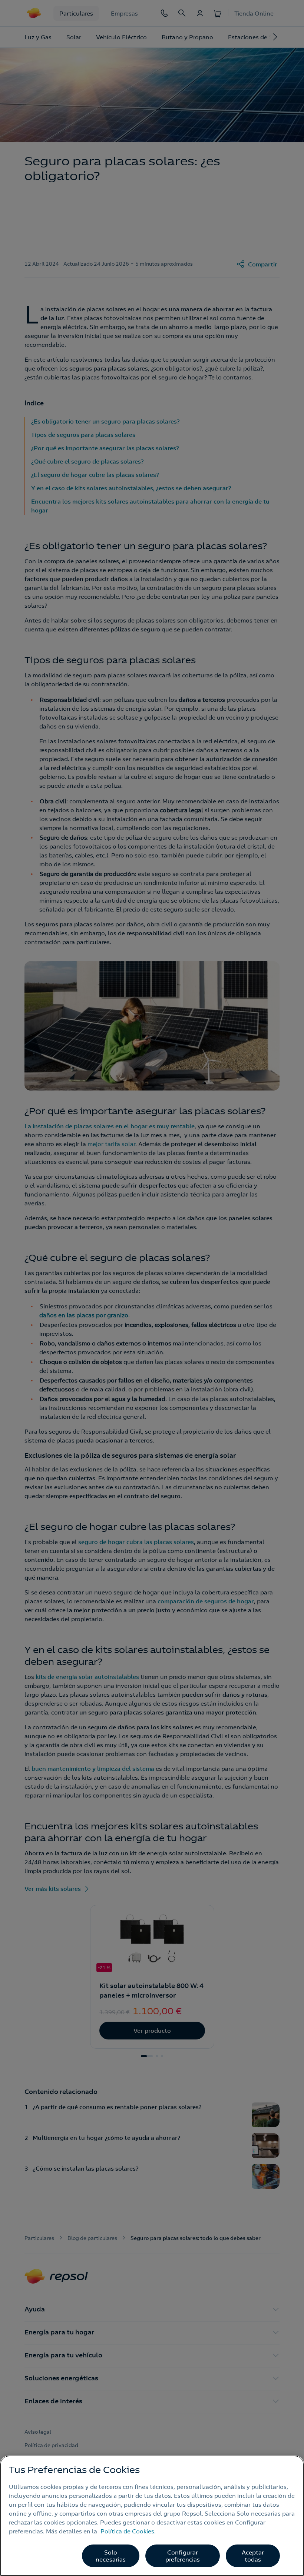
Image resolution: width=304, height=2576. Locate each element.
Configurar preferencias (183, 2556)
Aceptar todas (253, 2556)
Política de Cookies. (128, 2531)
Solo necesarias (111, 2556)
